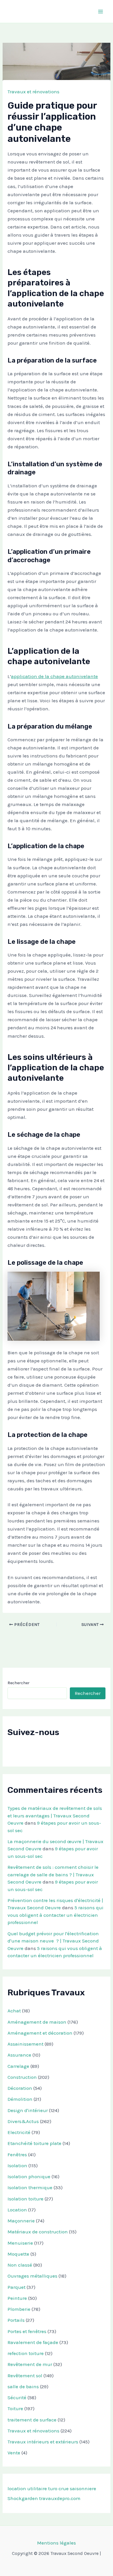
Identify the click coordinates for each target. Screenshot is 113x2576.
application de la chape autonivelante (54, 676)
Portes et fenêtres (27, 2331)
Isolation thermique (30, 2187)
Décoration (20, 2088)
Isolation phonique (29, 2176)
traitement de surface (32, 2420)
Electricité (19, 2132)
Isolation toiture (25, 2199)
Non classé (20, 2265)
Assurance (19, 2055)
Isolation (17, 2165)
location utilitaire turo (32, 2488)
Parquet (17, 2287)
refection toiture (26, 2353)
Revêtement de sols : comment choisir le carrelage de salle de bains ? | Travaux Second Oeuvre (53, 1874)
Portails (16, 2320)
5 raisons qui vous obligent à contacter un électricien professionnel (55, 1915)
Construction (22, 2077)
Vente (14, 2453)
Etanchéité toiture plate (34, 2143)
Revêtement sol (25, 2376)
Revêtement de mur (30, 2364)
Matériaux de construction (38, 2232)
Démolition (20, 2099)
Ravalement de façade (33, 2342)
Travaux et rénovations (33, 92)
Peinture (17, 2298)
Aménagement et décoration (40, 2033)
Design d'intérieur (28, 2110)
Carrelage (18, 2066)
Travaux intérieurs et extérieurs (43, 2442)
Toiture (15, 2408)
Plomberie (19, 2309)
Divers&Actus (23, 2121)
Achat (14, 2011)
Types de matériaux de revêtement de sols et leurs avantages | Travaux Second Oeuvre (55, 1816)
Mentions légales (57, 2543)
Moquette (18, 2254)
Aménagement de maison (37, 2022)
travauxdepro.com (60, 2498)
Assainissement (25, 2044)
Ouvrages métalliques (32, 2276)
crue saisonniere (77, 2488)
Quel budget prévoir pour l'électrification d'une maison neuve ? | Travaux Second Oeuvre (53, 1941)
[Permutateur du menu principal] (101, 12)
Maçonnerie (21, 2221)
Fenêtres (17, 2155)
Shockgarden (23, 2498)
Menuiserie (20, 2243)
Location (17, 2210)
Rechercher (19, 1683)
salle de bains (23, 2386)
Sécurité (17, 2397)
